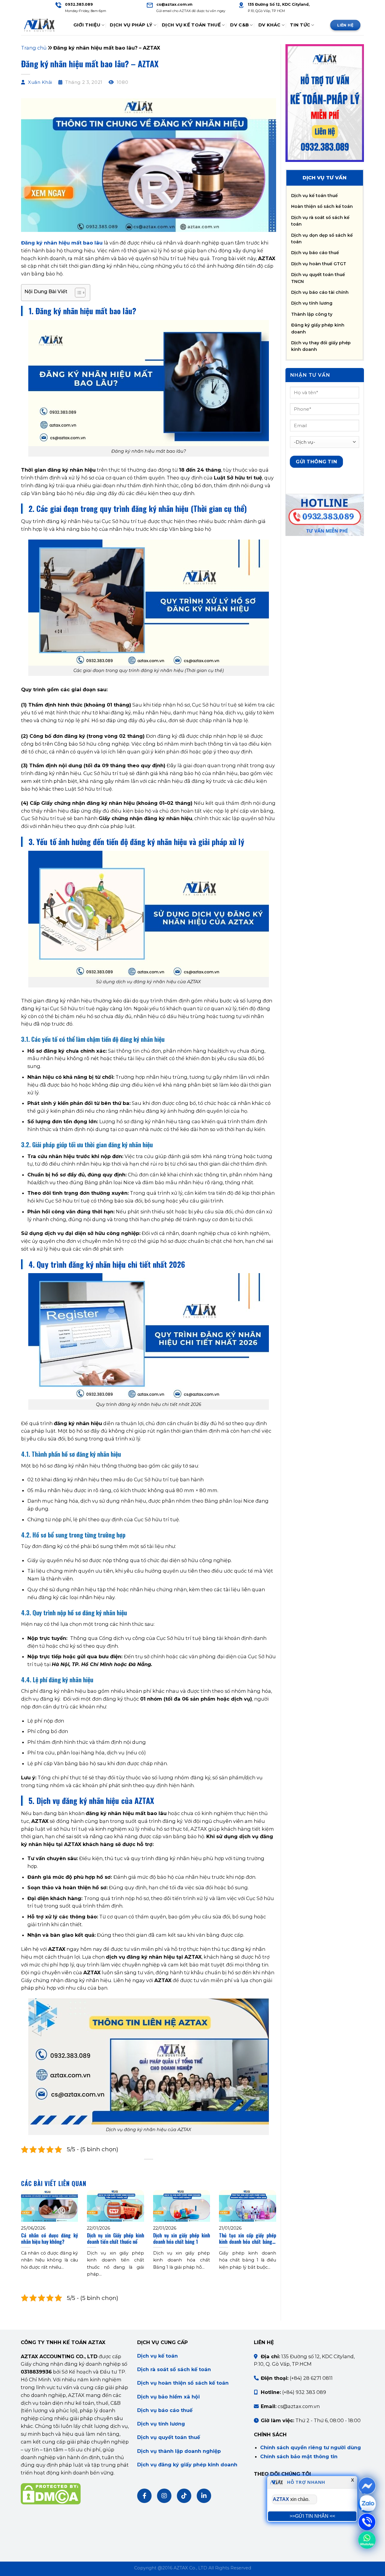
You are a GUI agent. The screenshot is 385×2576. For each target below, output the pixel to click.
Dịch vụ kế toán (157, 2356)
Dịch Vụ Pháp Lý (131, 25)
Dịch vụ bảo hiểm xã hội (168, 2397)
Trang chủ (34, 48)
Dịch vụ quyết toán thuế (169, 2437)
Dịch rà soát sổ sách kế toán (174, 2369)
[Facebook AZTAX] (144, 2496)
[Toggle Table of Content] (77, 293)
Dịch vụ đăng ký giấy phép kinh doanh (187, 2465)
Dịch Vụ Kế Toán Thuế (191, 25)
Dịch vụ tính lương (312, 303)
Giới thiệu (87, 25)
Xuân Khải (40, 82)
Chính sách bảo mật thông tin (299, 2456)
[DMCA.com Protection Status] (51, 2493)
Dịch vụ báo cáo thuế (315, 253)
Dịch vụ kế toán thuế (314, 196)
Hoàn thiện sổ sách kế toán (322, 206)
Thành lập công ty (312, 314)
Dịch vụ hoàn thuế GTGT (319, 264)
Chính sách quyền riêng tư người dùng (311, 2447)
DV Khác (269, 25)
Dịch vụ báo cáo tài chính (320, 292)
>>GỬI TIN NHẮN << (312, 2516)
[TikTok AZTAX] (184, 2496)
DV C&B (239, 25)
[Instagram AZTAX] (164, 2496)
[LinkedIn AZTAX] (204, 2496)
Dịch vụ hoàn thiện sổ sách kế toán (183, 2383)
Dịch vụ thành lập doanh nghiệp (179, 2451)
